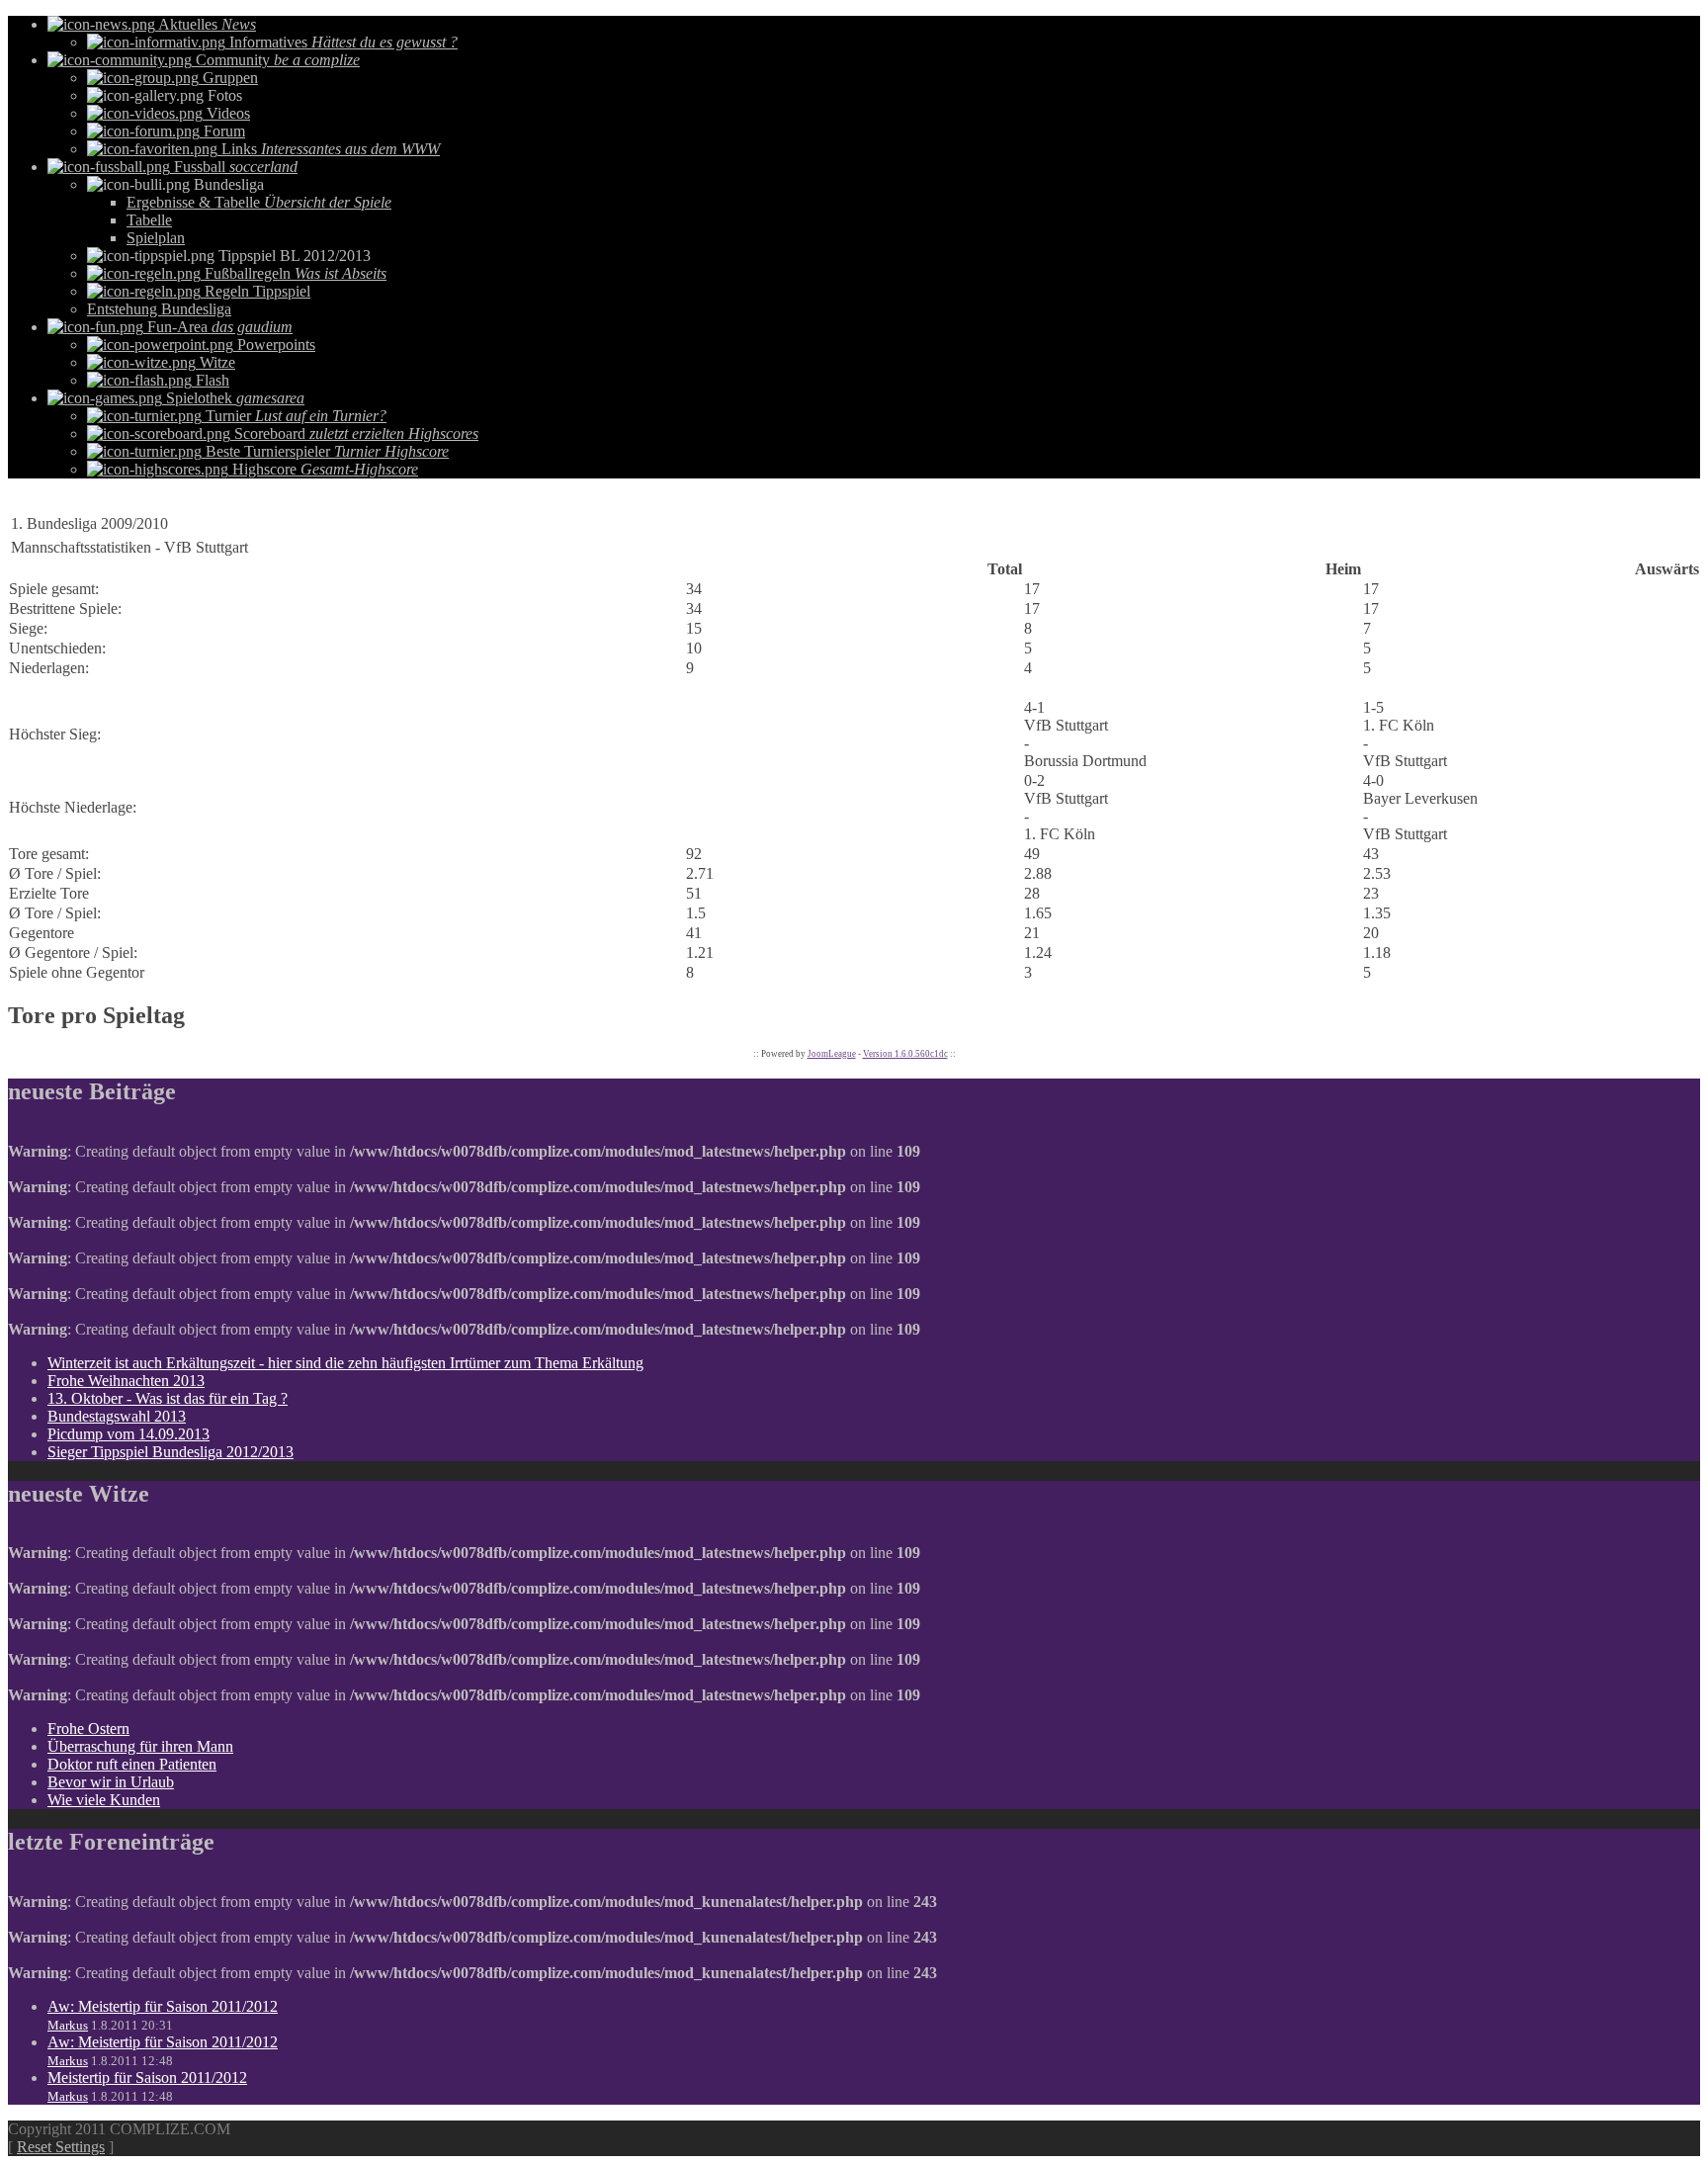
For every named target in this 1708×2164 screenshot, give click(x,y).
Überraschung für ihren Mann (140, 1746)
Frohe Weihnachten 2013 (126, 1381)
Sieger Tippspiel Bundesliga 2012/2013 (171, 1452)
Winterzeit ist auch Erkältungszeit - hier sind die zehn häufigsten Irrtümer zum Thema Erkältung (345, 1363)
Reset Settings (61, 2147)
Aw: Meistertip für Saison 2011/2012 (163, 2006)
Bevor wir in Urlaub (111, 1782)
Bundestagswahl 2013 (117, 1416)
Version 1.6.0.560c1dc (905, 1054)
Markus (68, 2025)
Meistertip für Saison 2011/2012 (147, 2077)
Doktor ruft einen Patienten (132, 1764)
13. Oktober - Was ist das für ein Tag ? (168, 1398)
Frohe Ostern (88, 1729)
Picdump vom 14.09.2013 (128, 1434)
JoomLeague (832, 1054)
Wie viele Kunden (104, 1800)
